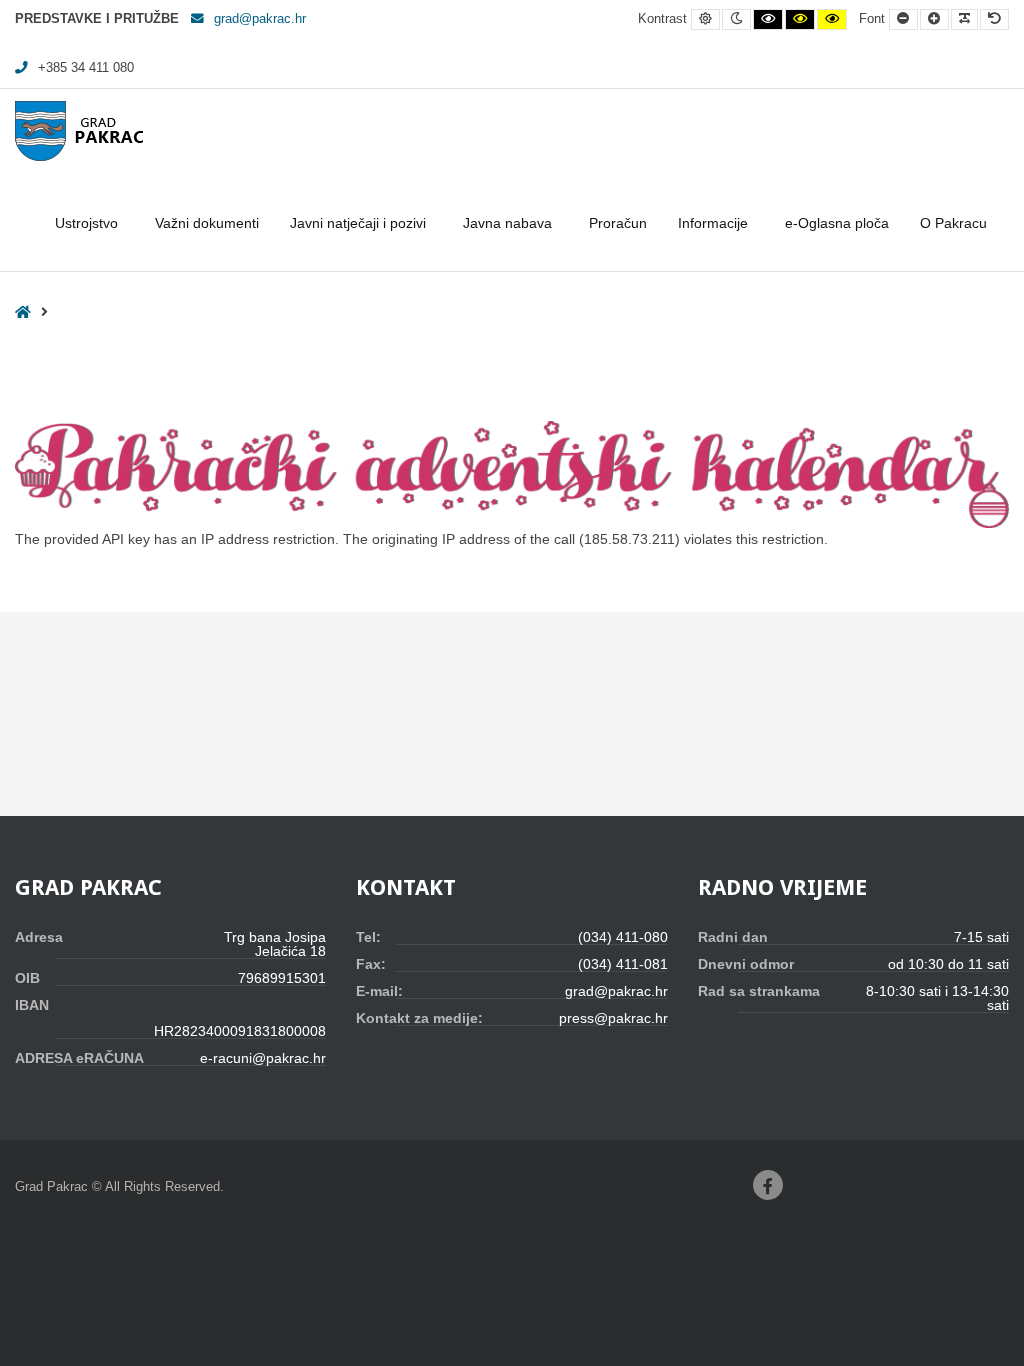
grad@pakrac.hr (260, 19)
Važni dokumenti (207, 223)
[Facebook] (768, 1185)
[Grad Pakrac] (79, 131)
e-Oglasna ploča (837, 223)
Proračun (618, 223)
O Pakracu (953, 223)
